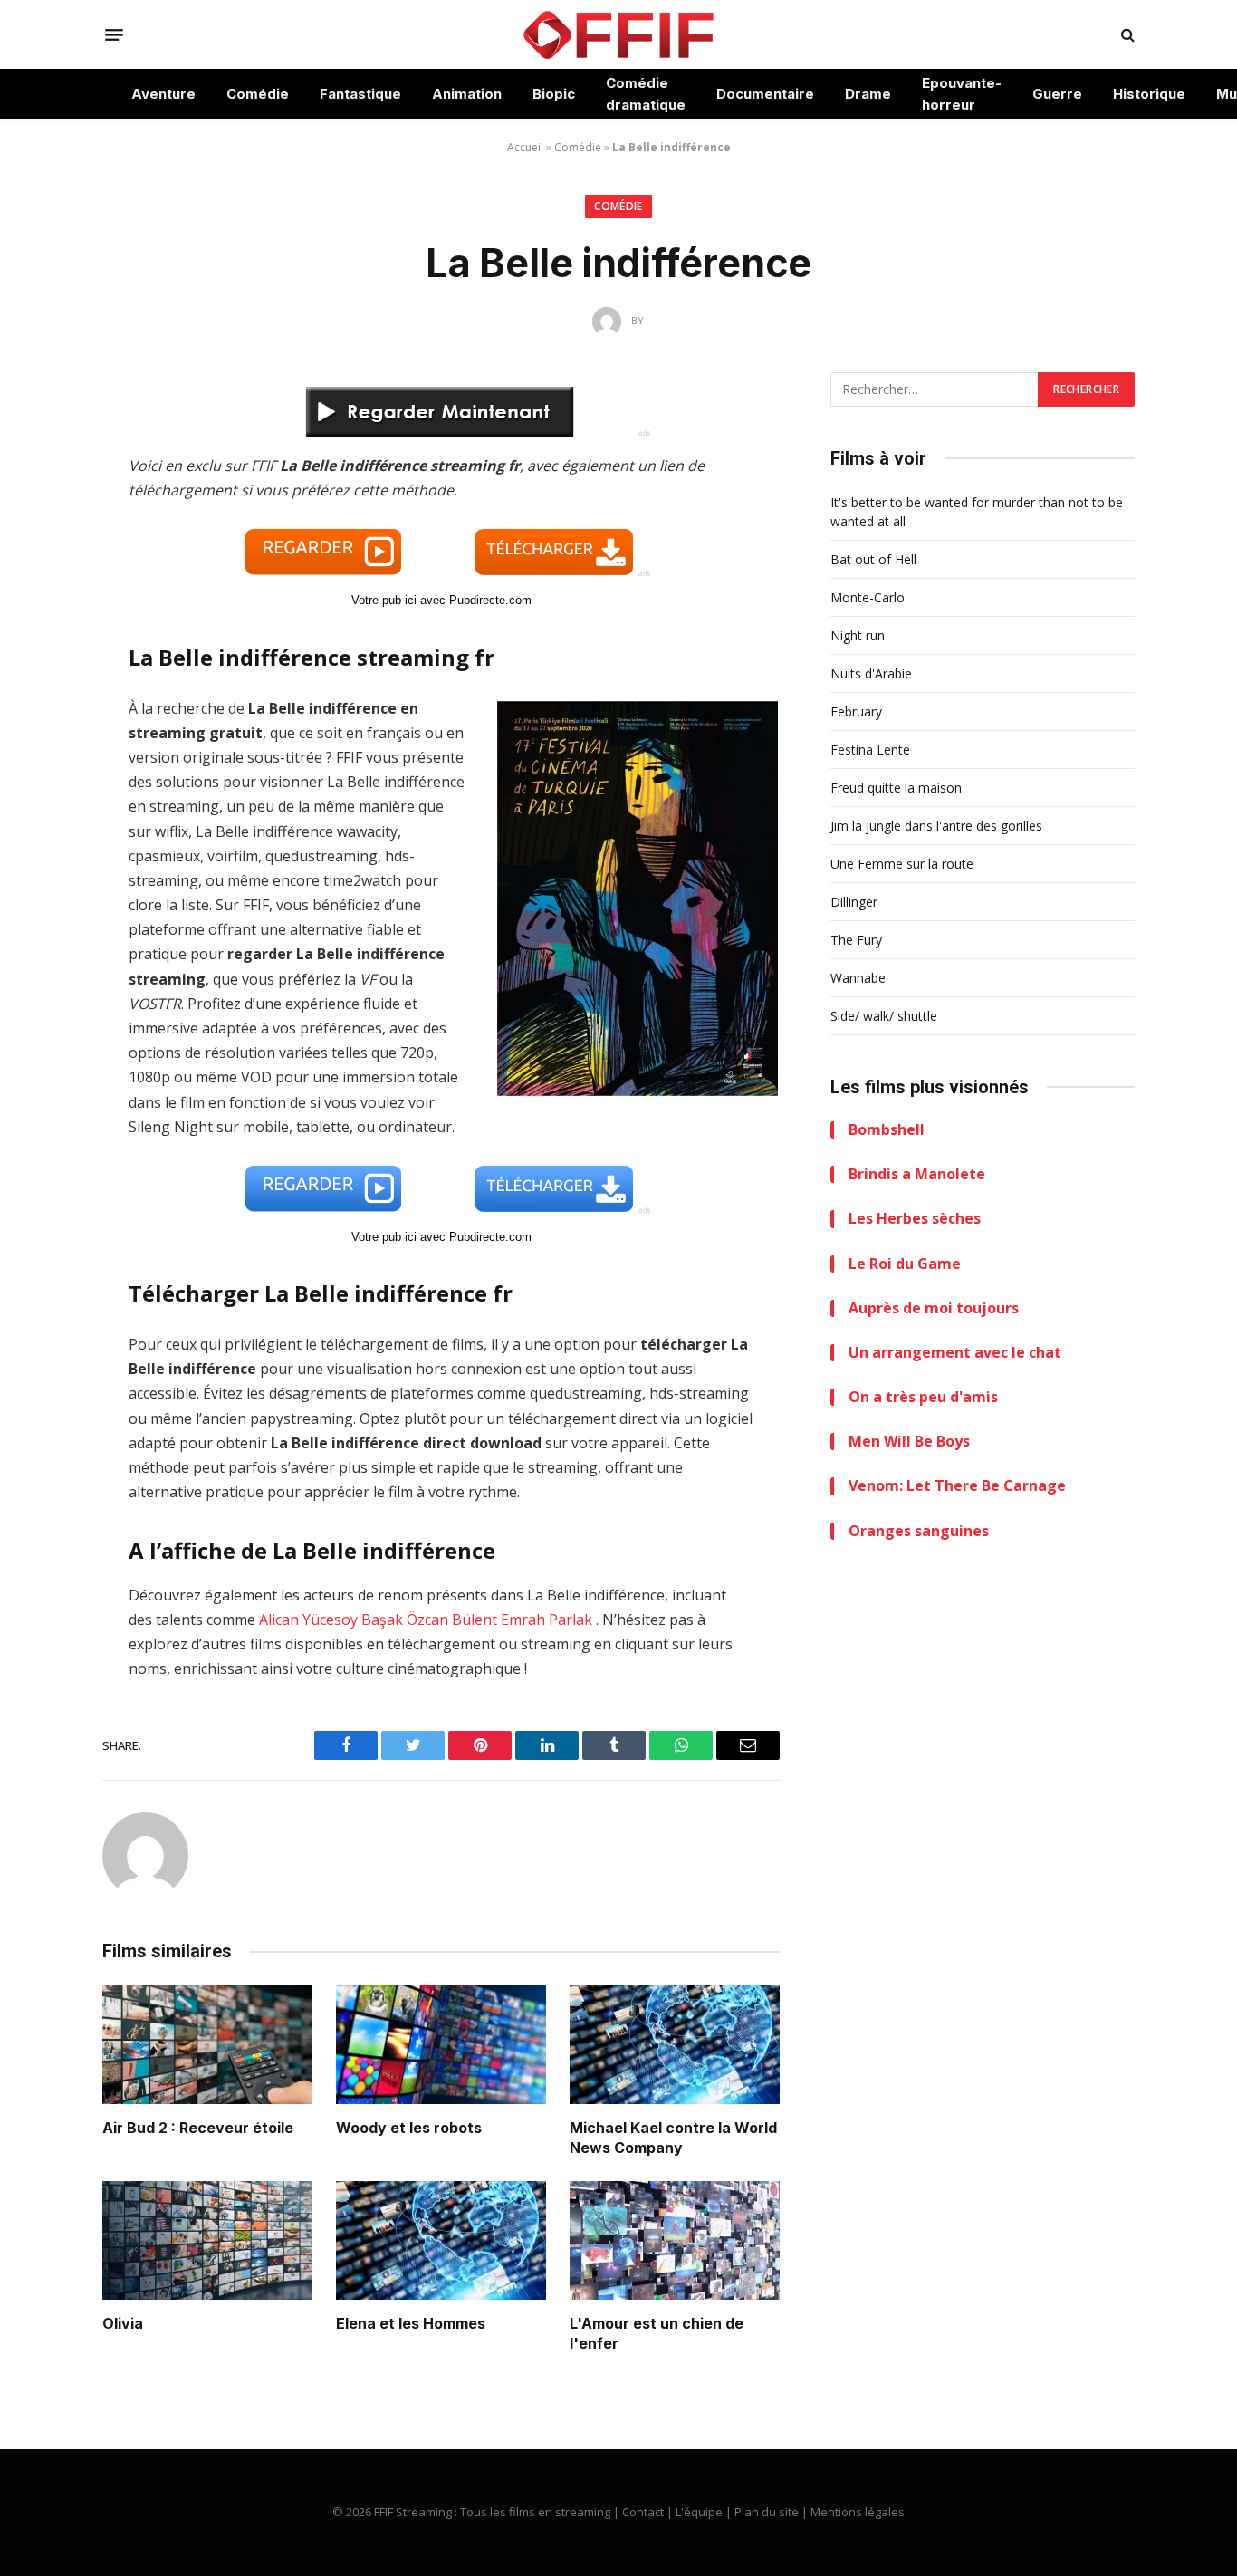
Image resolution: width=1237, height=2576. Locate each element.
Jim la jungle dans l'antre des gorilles (936, 826)
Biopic (554, 94)
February (856, 711)
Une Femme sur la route (902, 864)
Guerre (1057, 94)
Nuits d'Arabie (871, 673)
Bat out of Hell (873, 559)
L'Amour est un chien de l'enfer (657, 2333)
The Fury (856, 940)
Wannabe (858, 978)
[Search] (1126, 35)
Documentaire (765, 94)
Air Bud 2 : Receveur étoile (198, 2128)
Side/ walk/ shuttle (884, 1016)
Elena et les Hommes (411, 2323)
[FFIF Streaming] (618, 34)
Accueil (525, 147)
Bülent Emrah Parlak (522, 1620)
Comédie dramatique (646, 94)
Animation (467, 94)
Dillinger (854, 902)
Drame (868, 94)
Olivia (123, 2323)
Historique (1149, 94)
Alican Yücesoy (308, 1620)
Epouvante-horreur (962, 94)
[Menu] (114, 34)
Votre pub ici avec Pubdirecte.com (441, 600)
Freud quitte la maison (896, 788)
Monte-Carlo (868, 597)
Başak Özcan (405, 1620)
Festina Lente (870, 750)
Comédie (258, 94)
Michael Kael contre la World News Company (673, 2138)
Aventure (163, 94)
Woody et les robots (409, 2128)
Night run (858, 635)
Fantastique (360, 94)
